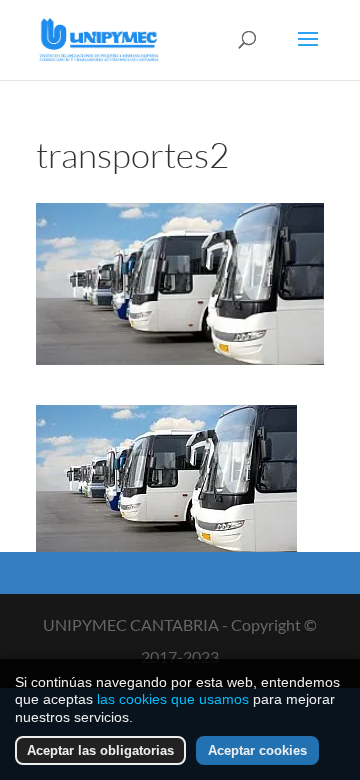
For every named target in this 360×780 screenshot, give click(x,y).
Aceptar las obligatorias (100, 750)
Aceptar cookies (257, 750)
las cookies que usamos (173, 699)
